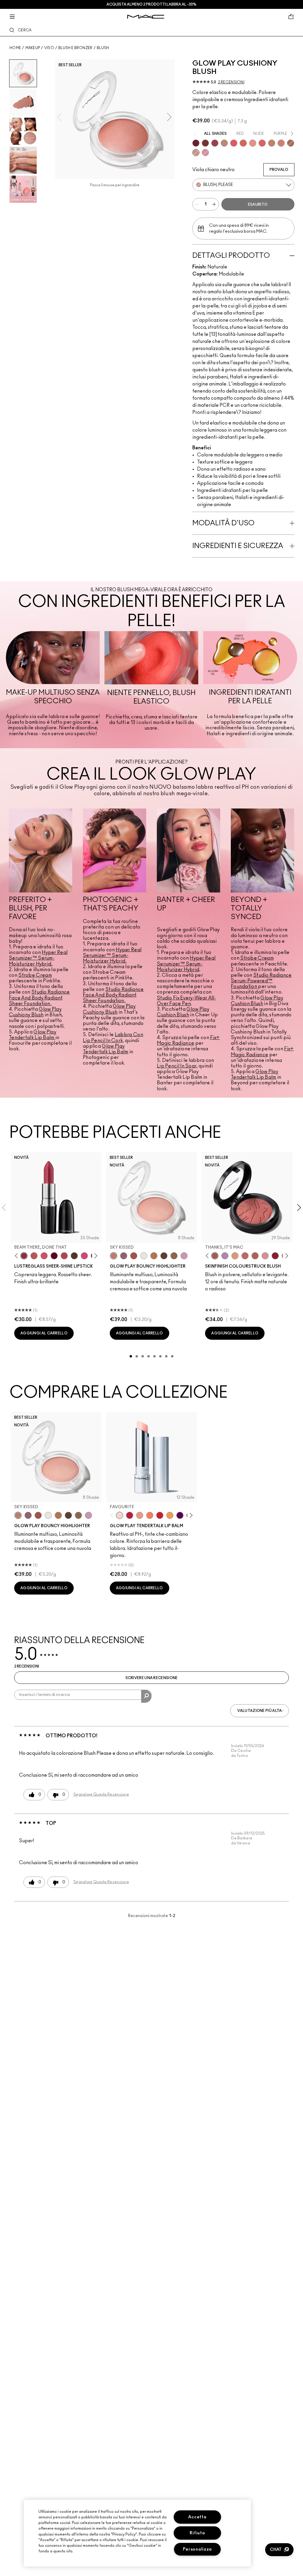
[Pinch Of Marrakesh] (205, 143)
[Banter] (130, 1515)
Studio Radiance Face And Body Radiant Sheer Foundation (39, 998)
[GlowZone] (164, 1256)
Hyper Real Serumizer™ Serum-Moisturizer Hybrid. (38, 958)
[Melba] (235, 1256)
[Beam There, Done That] (24, 1256)
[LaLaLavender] (225, 1256)
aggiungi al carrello (44, 1333)
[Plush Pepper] (215, 143)
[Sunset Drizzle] (124, 1256)
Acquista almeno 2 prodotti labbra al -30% (151, 4)
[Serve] (160, 1515)
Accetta (197, 2517)
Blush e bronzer (75, 48)
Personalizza (198, 2549)
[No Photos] (84, 1256)
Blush (103, 48)
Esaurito (258, 205)
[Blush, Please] (196, 153)
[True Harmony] (224, 143)
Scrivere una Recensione (152, 1678)
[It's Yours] (54, 1256)
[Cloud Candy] (134, 1256)
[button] (279, 2550)
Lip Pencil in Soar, (177, 1066)
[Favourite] (120, 1515)
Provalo (279, 170)
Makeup (33, 48)
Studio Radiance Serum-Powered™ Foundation (261, 981)
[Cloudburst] (154, 1256)
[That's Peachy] (243, 143)
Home (15, 48)
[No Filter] (255, 1256)
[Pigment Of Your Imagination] (64, 1256)
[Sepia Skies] (174, 1256)
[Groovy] (262, 143)
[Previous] (18, 1256)
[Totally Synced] (205, 153)
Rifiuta (197, 2533)
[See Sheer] (34, 1256)
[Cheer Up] (253, 143)
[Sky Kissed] (114, 1256)
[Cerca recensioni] (146, 1696)
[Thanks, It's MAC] (215, 1256)
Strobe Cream (35, 975)
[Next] (95, 1256)
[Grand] (281, 143)
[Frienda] (44, 1256)
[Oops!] (170, 1515)
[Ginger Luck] (291, 143)
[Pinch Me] (245, 1256)
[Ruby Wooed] (275, 1256)
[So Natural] (272, 143)
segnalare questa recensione (101, 1794)
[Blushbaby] (265, 1256)
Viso (49, 48)
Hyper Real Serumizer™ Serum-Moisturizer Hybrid (186, 964)
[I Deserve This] (74, 1256)
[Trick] (180, 1515)
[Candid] (150, 1515)
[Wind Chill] (144, 1256)
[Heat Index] (234, 143)
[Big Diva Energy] (196, 143)
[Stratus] (184, 1256)
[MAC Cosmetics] (146, 17)
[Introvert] (140, 1515)
